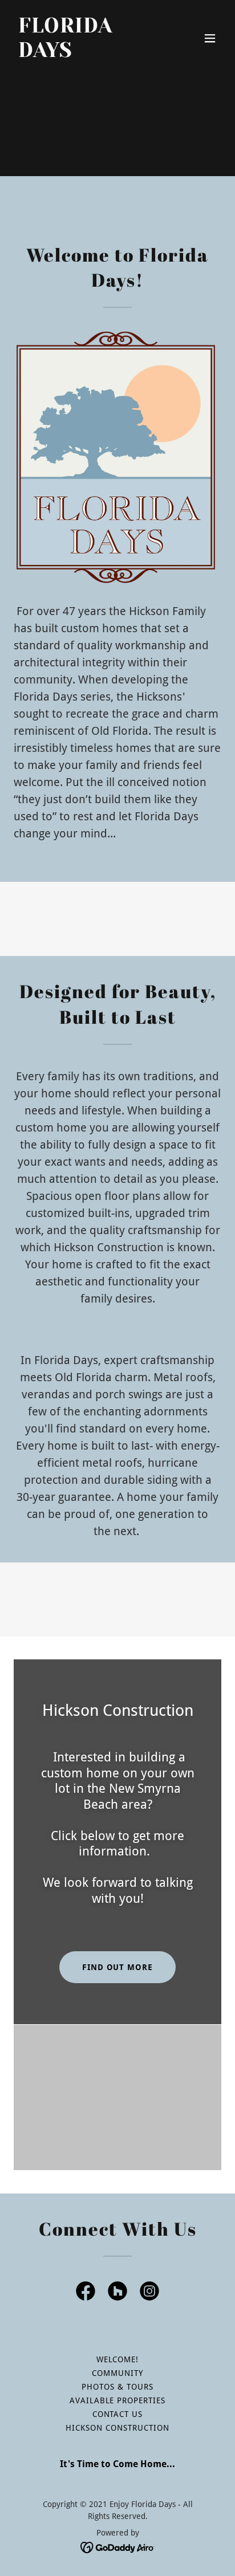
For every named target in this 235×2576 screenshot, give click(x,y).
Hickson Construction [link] (117, 2428)
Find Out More (118, 1967)
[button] (210, 38)
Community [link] (117, 2373)
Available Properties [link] (118, 2400)
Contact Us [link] (118, 2414)
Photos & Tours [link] (117, 2387)
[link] (86, 54)
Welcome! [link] (118, 2359)
